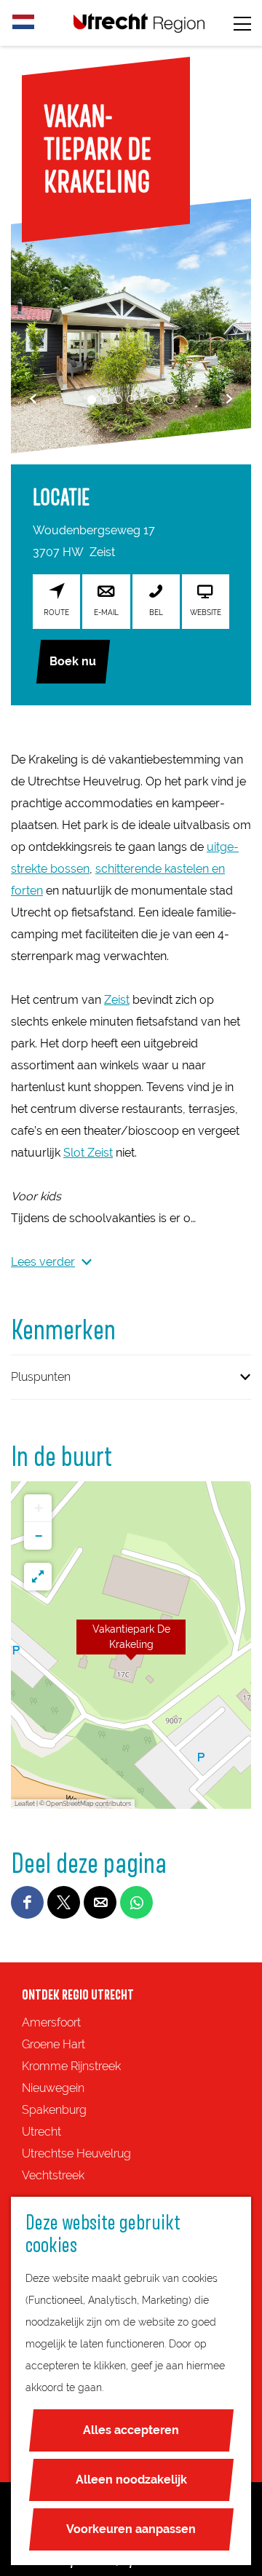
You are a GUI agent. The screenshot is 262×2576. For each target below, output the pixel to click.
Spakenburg (54, 2110)
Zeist (117, 1000)
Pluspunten (41, 1377)
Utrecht (41, 2132)
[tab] (92, 400)
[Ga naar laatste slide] (33, 399)
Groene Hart (53, 2044)
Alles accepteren (131, 2430)
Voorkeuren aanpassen (131, 2529)
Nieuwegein (53, 2088)
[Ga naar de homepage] (139, 23)
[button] (131, 1645)
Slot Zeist (88, 1153)
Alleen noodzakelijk (131, 2480)
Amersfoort (51, 2022)
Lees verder (43, 1262)
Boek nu (73, 661)
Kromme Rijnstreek (71, 2066)
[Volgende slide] (229, 399)
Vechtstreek (53, 2175)
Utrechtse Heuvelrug (76, 2153)
